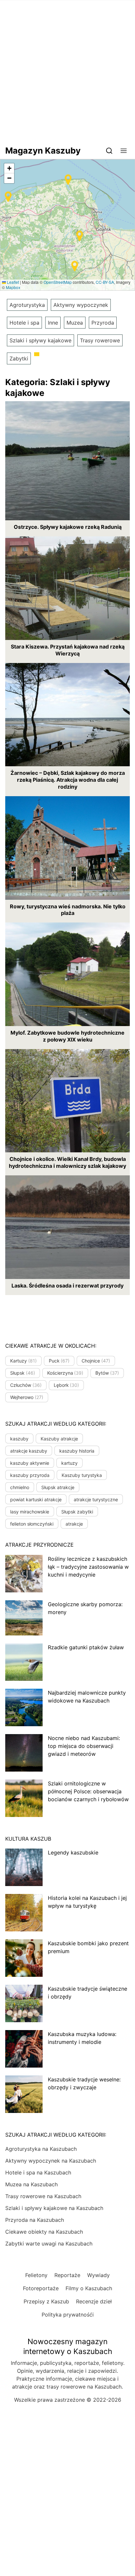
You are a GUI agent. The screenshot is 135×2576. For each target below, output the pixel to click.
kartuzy (69, 1463)
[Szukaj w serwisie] (109, 150)
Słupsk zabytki (77, 1512)
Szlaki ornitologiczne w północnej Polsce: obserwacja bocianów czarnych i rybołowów (88, 1791)
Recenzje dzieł (94, 2301)
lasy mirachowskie (30, 1512)
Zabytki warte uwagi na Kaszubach (49, 2244)
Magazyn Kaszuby (43, 150)
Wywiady (98, 2275)
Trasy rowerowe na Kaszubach (43, 2196)
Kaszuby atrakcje (59, 1439)
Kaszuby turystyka (82, 1475)
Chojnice (96, 1361)
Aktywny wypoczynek (81, 305)
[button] (124, 150)
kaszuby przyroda (30, 1475)
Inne (53, 323)
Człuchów (26, 1385)
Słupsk (23, 1373)
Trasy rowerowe (100, 340)
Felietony (36, 2275)
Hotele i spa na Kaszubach (38, 2172)
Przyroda (103, 323)
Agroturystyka (27, 305)
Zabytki (19, 358)
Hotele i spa (24, 323)
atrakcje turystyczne (96, 1499)
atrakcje (74, 1524)
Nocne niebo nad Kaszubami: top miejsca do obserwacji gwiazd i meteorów (84, 1746)
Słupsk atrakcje (58, 1487)
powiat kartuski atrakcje (36, 1499)
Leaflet (12, 282)
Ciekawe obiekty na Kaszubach (44, 2232)
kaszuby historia (77, 1451)
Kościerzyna (65, 1373)
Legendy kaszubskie (73, 1852)
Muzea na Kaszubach (31, 2184)
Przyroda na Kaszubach (35, 2220)
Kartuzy (23, 1361)
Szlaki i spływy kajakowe (40, 340)
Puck (59, 1361)
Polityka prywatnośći (68, 2315)
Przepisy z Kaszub (46, 2301)
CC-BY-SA (105, 282)
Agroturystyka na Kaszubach (41, 2149)
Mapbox (13, 287)
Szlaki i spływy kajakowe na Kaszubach (54, 2208)
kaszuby (19, 1439)
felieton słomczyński (32, 1524)
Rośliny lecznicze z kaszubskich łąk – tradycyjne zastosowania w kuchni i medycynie (88, 1567)
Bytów (107, 1373)
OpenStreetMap (58, 282)
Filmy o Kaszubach (89, 2288)
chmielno (20, 1487)
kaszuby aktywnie (30, 1463)
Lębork (67, 1385)
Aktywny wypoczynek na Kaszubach (51, 2161)
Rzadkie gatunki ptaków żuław (86, 1647)
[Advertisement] (67, 71)
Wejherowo (27, 1397)
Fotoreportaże (41, 2288)
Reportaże (67, 2275)
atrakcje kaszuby (29, 1451)
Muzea (75, 323)
